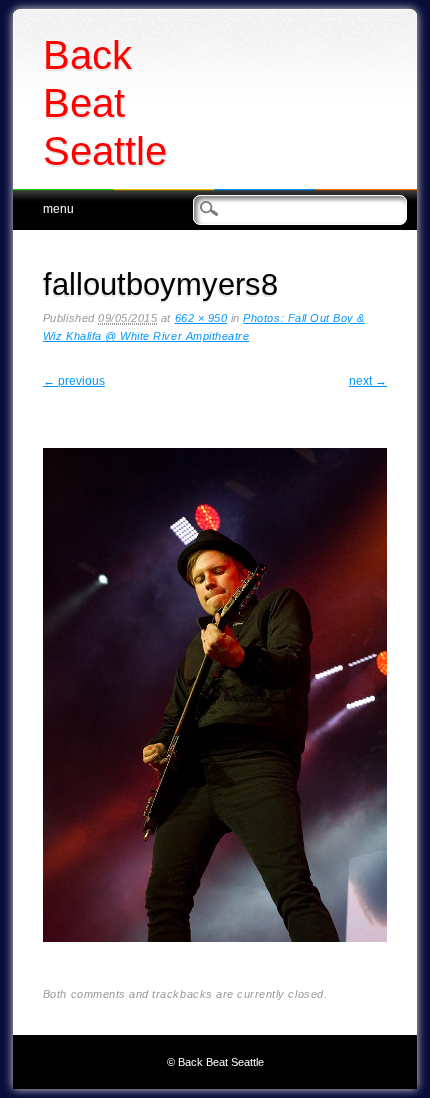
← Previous (74, 381)
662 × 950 (201, 318)
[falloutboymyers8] (215, 958)
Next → (368, 381)
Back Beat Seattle (105, 103)
